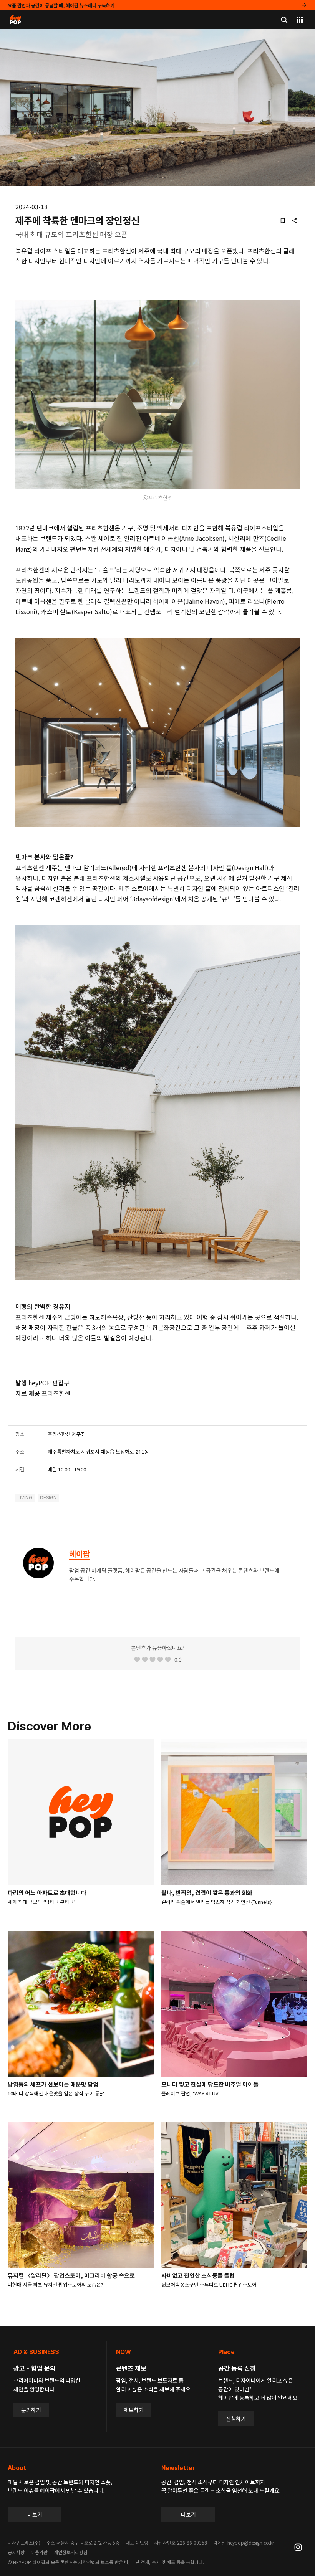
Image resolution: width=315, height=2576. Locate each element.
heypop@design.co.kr (251, 2542)
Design (48, 1498)
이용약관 (39, 2552)
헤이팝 (80, 1554)
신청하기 (236, 2419)
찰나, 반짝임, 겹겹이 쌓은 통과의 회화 (207, 1893)
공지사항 (16, 2552)
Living (25, 1498)
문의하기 (31, 2410)
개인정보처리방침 (71, 2552)
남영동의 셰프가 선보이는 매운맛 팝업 (53, 2084)
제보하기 (134, 2410)
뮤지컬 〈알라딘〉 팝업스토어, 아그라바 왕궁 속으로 (71, 2275)
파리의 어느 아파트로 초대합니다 (47, 1893)
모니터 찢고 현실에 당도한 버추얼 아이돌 (210, 2084)
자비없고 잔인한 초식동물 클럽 (198, 2275)
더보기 (35, 2514)
